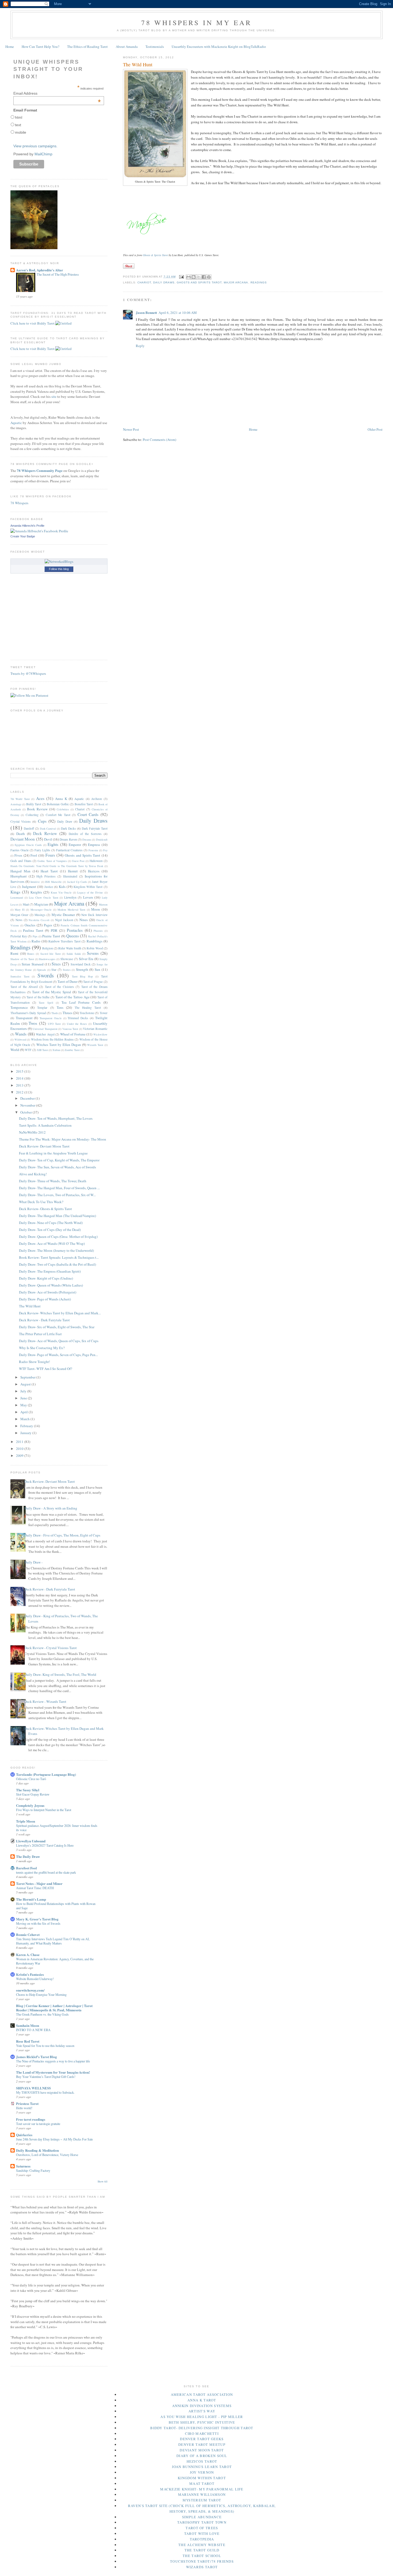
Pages (48, 925)
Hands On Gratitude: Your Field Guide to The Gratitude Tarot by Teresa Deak (57, 866)
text (18, 125)
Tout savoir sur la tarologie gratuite (38, 2124)
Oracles (30, 925)
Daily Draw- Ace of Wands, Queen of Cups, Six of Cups (59, 1341)
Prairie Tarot (51, 936)
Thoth (55, 1013)
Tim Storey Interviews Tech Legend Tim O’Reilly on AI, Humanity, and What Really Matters (53, 1941)
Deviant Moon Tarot (202, 2450)
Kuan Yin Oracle (61, 892)
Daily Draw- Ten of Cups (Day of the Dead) (50, 1230)
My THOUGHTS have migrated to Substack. (45, 2092)
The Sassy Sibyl (28, 1790)
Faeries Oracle (20, 850)
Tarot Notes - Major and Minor (39, 1883)
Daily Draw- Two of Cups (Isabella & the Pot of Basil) (57, 1264)
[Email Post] (181, 277)
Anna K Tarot (202, 2400)
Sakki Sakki (74, 954)
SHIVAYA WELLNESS (33, 2088)
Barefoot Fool (26, 1868)
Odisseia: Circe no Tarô (31, 1779)
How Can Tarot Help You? (41, 47)
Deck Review (45, 833)
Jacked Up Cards (77, 882)
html (19, 117)
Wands (21, 1034)
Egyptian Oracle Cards (28, 845)
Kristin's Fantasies (30, 1974)
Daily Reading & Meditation (37, 2150)
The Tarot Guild (202, 2550)
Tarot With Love (202, 2533)
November (28, 1105)
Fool (34, 855)
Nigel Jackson (64, 920)
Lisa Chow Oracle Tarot (44, 898)
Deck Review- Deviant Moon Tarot (44, 1146)
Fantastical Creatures (69, 850)
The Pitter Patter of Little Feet (40, 1334)
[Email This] (188, 277)
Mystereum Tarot (202, 2500)
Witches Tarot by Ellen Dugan (59, 1045)
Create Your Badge (23, 536)
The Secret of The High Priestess (58, 274)
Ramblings (95, 941)
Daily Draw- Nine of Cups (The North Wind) (51, 1223)
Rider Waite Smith (70, 948)
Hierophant (19, 876)
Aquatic (16, 423)
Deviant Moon (23, 839)
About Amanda (127, 47)
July (24, 1391)
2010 (20, 1449)
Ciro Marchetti (202, 2433)
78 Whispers (19, 503)
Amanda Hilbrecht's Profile (27, 526)
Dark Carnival (48, 829)
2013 (20, 1085)
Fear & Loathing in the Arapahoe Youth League (53, 1153)
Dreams (87, 840)
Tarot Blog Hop (82, 976)
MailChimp (43, 154)
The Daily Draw (28, 1856)
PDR (54, 930)
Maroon (103, 904)
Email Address (57, 93)
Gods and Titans (21, 861)
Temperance (19, 1007)
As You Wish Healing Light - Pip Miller (202, 2417)
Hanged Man (20, 871)
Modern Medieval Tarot (71, 910)
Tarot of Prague (93, 982)
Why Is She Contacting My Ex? (42, 1348)
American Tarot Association (202, 2394)
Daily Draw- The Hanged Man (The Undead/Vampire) (57, 1216)
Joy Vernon (202, 2472)
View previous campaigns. (35, 146)
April (24, 1412)
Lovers (88, 897)
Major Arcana (236, 282)
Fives (18, 855)
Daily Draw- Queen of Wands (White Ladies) (51, 1285)
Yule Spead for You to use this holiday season (45, 2046)
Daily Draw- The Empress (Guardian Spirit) (50, 1271)
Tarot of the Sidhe (38, 997)
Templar (42, 1008)
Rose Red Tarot (28, 2041)
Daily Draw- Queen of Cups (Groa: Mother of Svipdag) (58, 1237)
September (28, 1377)
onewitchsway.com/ (30, 1990)
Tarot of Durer (68, 981)
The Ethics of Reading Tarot (87, 47)
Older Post (375, 429)
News (19, 920)
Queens (73, 936)
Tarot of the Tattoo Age (72, 997)
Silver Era (86, 959)
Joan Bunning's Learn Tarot (202, 2467)
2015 (20, 1071)
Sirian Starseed (32, 964)
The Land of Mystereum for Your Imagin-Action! (53, 2072)
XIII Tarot (42, 1050)
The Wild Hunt (30, 1306)
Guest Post (78, 861)
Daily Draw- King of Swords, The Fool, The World (60, 1674)
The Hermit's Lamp (31, 1899)
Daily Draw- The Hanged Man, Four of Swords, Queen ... (59, 1188)
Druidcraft (102, 840)
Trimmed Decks (78, 1018)
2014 (20, 1078)
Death (21, 834)
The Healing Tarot (88, 1008)
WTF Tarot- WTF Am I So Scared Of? (46, 1369)
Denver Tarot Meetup (202, 2444)
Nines (84, 920)
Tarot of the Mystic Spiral (52, 992)
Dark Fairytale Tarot (95, 828)
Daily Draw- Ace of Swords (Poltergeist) (48, 1292)
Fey (105, 850)
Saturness (23, 2166)
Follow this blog (59, 569)
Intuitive (35, 882)
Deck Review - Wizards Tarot (45, 1701)
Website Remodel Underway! (35, 1979)
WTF (28, 1050)
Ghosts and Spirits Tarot (199, 282)
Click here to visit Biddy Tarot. (33, 323)
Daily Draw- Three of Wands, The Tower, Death (53, 1181)
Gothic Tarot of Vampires (52, 861)
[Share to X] (199, 277)
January (26, 1433)
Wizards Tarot (95, 1045)
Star (54, 970)
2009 (20, 1456)
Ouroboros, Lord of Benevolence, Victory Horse (47, 2155)
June (24, 1398)
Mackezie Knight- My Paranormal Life (202, 2489)
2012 (20, 1092)
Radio (36, 941)
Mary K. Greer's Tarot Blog (37, 1919)
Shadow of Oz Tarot (22, 959)
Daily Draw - (33, 1562)
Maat (26, 904)
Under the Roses (77, 1024)
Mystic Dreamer (63, 915)
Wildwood (20, 1039)
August (26, 1384)
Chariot (144, 282)
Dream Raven (68, 839)
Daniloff (29, 828)
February (27, 1426)
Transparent (24, 1018)
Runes (31, 954)
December (28, 1098)
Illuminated (70, 876)
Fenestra (93, 850)
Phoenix (98, 931)
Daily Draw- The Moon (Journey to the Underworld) (56, 1250)
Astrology (16, 804)
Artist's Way (202, 2411)
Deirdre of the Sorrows (85, 834)
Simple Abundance (202, 2517)
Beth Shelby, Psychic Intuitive (202, 2422)
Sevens (93, 953)
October (26, 1112)
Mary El (20, 910)
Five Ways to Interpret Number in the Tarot (44, 1810)
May (24, 1405)
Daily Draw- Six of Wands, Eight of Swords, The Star (57, 1327)
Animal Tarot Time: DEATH (35, 1888)
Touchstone (87, 1013)
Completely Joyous (30, 1805)
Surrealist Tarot (20, 976)
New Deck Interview (94, 915)
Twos (33, 1023)
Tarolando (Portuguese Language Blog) (46, 1774)
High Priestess (46, 876)
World (15, 1050)
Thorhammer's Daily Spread (28, 1013)
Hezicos (94, 871)
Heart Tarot (49, 871)
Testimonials (155, 47)
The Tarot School (202, 2556)
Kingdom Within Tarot (88, 887)
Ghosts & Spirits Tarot (155, 255)
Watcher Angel (45, 1034)
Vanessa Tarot (70, 1029)
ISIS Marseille (53, 882)
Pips (35, 936)
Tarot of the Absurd (24, 987)
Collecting (32, 815)
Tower (104, 1013)
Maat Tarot (202, 2483)
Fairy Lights (42, 850)
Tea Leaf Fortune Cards (81, 1002)
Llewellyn (70, 897)
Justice (49, 887)
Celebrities (63, 809)
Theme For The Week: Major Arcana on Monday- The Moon (63, 1139)
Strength (82, 969)
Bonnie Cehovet (28, 1934)
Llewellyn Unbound (31, 1841)
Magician (41, 904)
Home (10, 47)
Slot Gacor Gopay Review (33, 1794)
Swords (46, 975)
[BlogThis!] (194, 277)
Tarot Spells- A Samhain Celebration (45, 1125)
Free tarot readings (31, 2119)
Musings (40, 915)
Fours (50, 855)
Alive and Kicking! (33, 1174)
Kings (15, 892)
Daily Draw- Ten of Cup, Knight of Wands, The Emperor (59, 1160)
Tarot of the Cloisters (59, 987)
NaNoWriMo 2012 (32, 1132)
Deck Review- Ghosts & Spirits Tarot (45, 1209)
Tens (60, 1007)
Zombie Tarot (72, 1050)
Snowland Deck (81, 964)
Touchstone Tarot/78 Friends (202, 2561)
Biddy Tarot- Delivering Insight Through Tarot (202, 2428)
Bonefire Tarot (84, 804)
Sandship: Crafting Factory (33, 2170)
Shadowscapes (47, 959)
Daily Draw (65, 821)
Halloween (96, 861)
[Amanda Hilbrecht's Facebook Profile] (39, 531)
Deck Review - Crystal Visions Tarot (51, 1648)
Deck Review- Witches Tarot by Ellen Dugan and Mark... (60, 1313)
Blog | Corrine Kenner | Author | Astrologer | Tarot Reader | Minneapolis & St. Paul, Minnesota (54, 2008)
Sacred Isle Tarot (51, 954)
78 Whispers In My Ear (196, 22)
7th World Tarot (20, 799)
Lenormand (17, 898)
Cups (42, 821)
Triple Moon (26, 1821)
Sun (97, 969)
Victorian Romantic (95, 1029)
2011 (20, 1442)
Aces (40, 798)
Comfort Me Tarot (58, 815)
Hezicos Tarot (202, 2461)
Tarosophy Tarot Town (202, 2522)
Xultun (56, 1050)
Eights (53, 844)
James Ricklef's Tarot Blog (36, 2057)
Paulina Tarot (33, 930)
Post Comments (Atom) (159, 440)
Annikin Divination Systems (202, 2406)
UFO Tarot (54, 1024)
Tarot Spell (46, 1003)
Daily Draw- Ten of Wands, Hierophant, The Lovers (56, 1118)
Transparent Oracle (51, 1018)
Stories (67, 970)
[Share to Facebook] (204, 277)
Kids (62, 887)
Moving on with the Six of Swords (38, 1923)
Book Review (37, 809)
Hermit (73, 871)
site (54, 396)
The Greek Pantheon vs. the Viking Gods (42, 2014)
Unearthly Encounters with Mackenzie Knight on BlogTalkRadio (219, 47)
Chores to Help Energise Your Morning (41, 1994)
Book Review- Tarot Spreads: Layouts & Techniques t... (59, 1257)
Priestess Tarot (27, 2103)
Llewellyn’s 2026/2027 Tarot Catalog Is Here (45, 1845)
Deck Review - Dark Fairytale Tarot (44, 1320)
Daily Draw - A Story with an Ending (51, 1508)
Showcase (67, 959)
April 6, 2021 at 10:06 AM (178, 313)
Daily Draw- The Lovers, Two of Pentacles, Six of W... (57, 1195)
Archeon (97, 799)
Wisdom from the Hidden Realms (52, 1039)
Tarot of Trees (202, 2528)
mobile (21, 132)
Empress (94, 845)
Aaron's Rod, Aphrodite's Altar (40, 270)
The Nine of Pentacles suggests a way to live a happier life (53, 2061)
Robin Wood (95, 948)
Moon (96, 909)
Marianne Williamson (202, 2494)
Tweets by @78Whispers (28, 673)
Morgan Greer (19, 915)
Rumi (14, 953)
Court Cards (88, 814)
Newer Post (131, 429)
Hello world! (24, 2108)
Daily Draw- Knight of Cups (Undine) (46, 1278)
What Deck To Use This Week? (41, 1202)
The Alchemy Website (202, 2545)
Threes (67, 1013)
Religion (48, 948)
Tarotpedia (202, 2539)
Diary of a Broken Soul (202, 2456)
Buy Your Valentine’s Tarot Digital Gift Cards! (46, 2077)
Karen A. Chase (28, 1955)
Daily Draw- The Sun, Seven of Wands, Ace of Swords (57, 1167)
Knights (36, 892)
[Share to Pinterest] (209, 277)
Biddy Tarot (34, 804)
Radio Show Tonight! (34, 1362)
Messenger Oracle (41, 910)
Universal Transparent (45, 1029)
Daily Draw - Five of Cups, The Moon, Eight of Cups (62, 1535)
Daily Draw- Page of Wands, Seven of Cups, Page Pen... (58, 1355)
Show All (103, 2182)
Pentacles (75, 930)
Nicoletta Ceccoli (39, 920)
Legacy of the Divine (90, 892)
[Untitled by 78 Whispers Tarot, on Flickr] (63, 323)
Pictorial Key (19, 936)
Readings (259, 282)
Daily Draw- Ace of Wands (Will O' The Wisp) (52, 1243)
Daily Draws (164, 282)
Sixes (56, 964)
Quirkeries (24, 2135)
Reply (140, 346)
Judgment (29, 887)
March (25, 1419)
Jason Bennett (146, 312)
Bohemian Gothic (58, 804)
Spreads (42, 970)
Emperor (75, 845)
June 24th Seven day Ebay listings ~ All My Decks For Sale (54, 2139)
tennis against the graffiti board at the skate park (46, 1872)
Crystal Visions (21, 821)
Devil (48, 839)
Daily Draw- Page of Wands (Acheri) (45, 1299)
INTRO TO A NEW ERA (33, 2030)
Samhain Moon (28, 2025)
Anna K (61, 799)
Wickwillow (100, 1034)
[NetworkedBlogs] (59, 561)
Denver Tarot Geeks (202, 2439)
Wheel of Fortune (73, 1034)
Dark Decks (68, 828)
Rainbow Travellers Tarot (64, 941)
